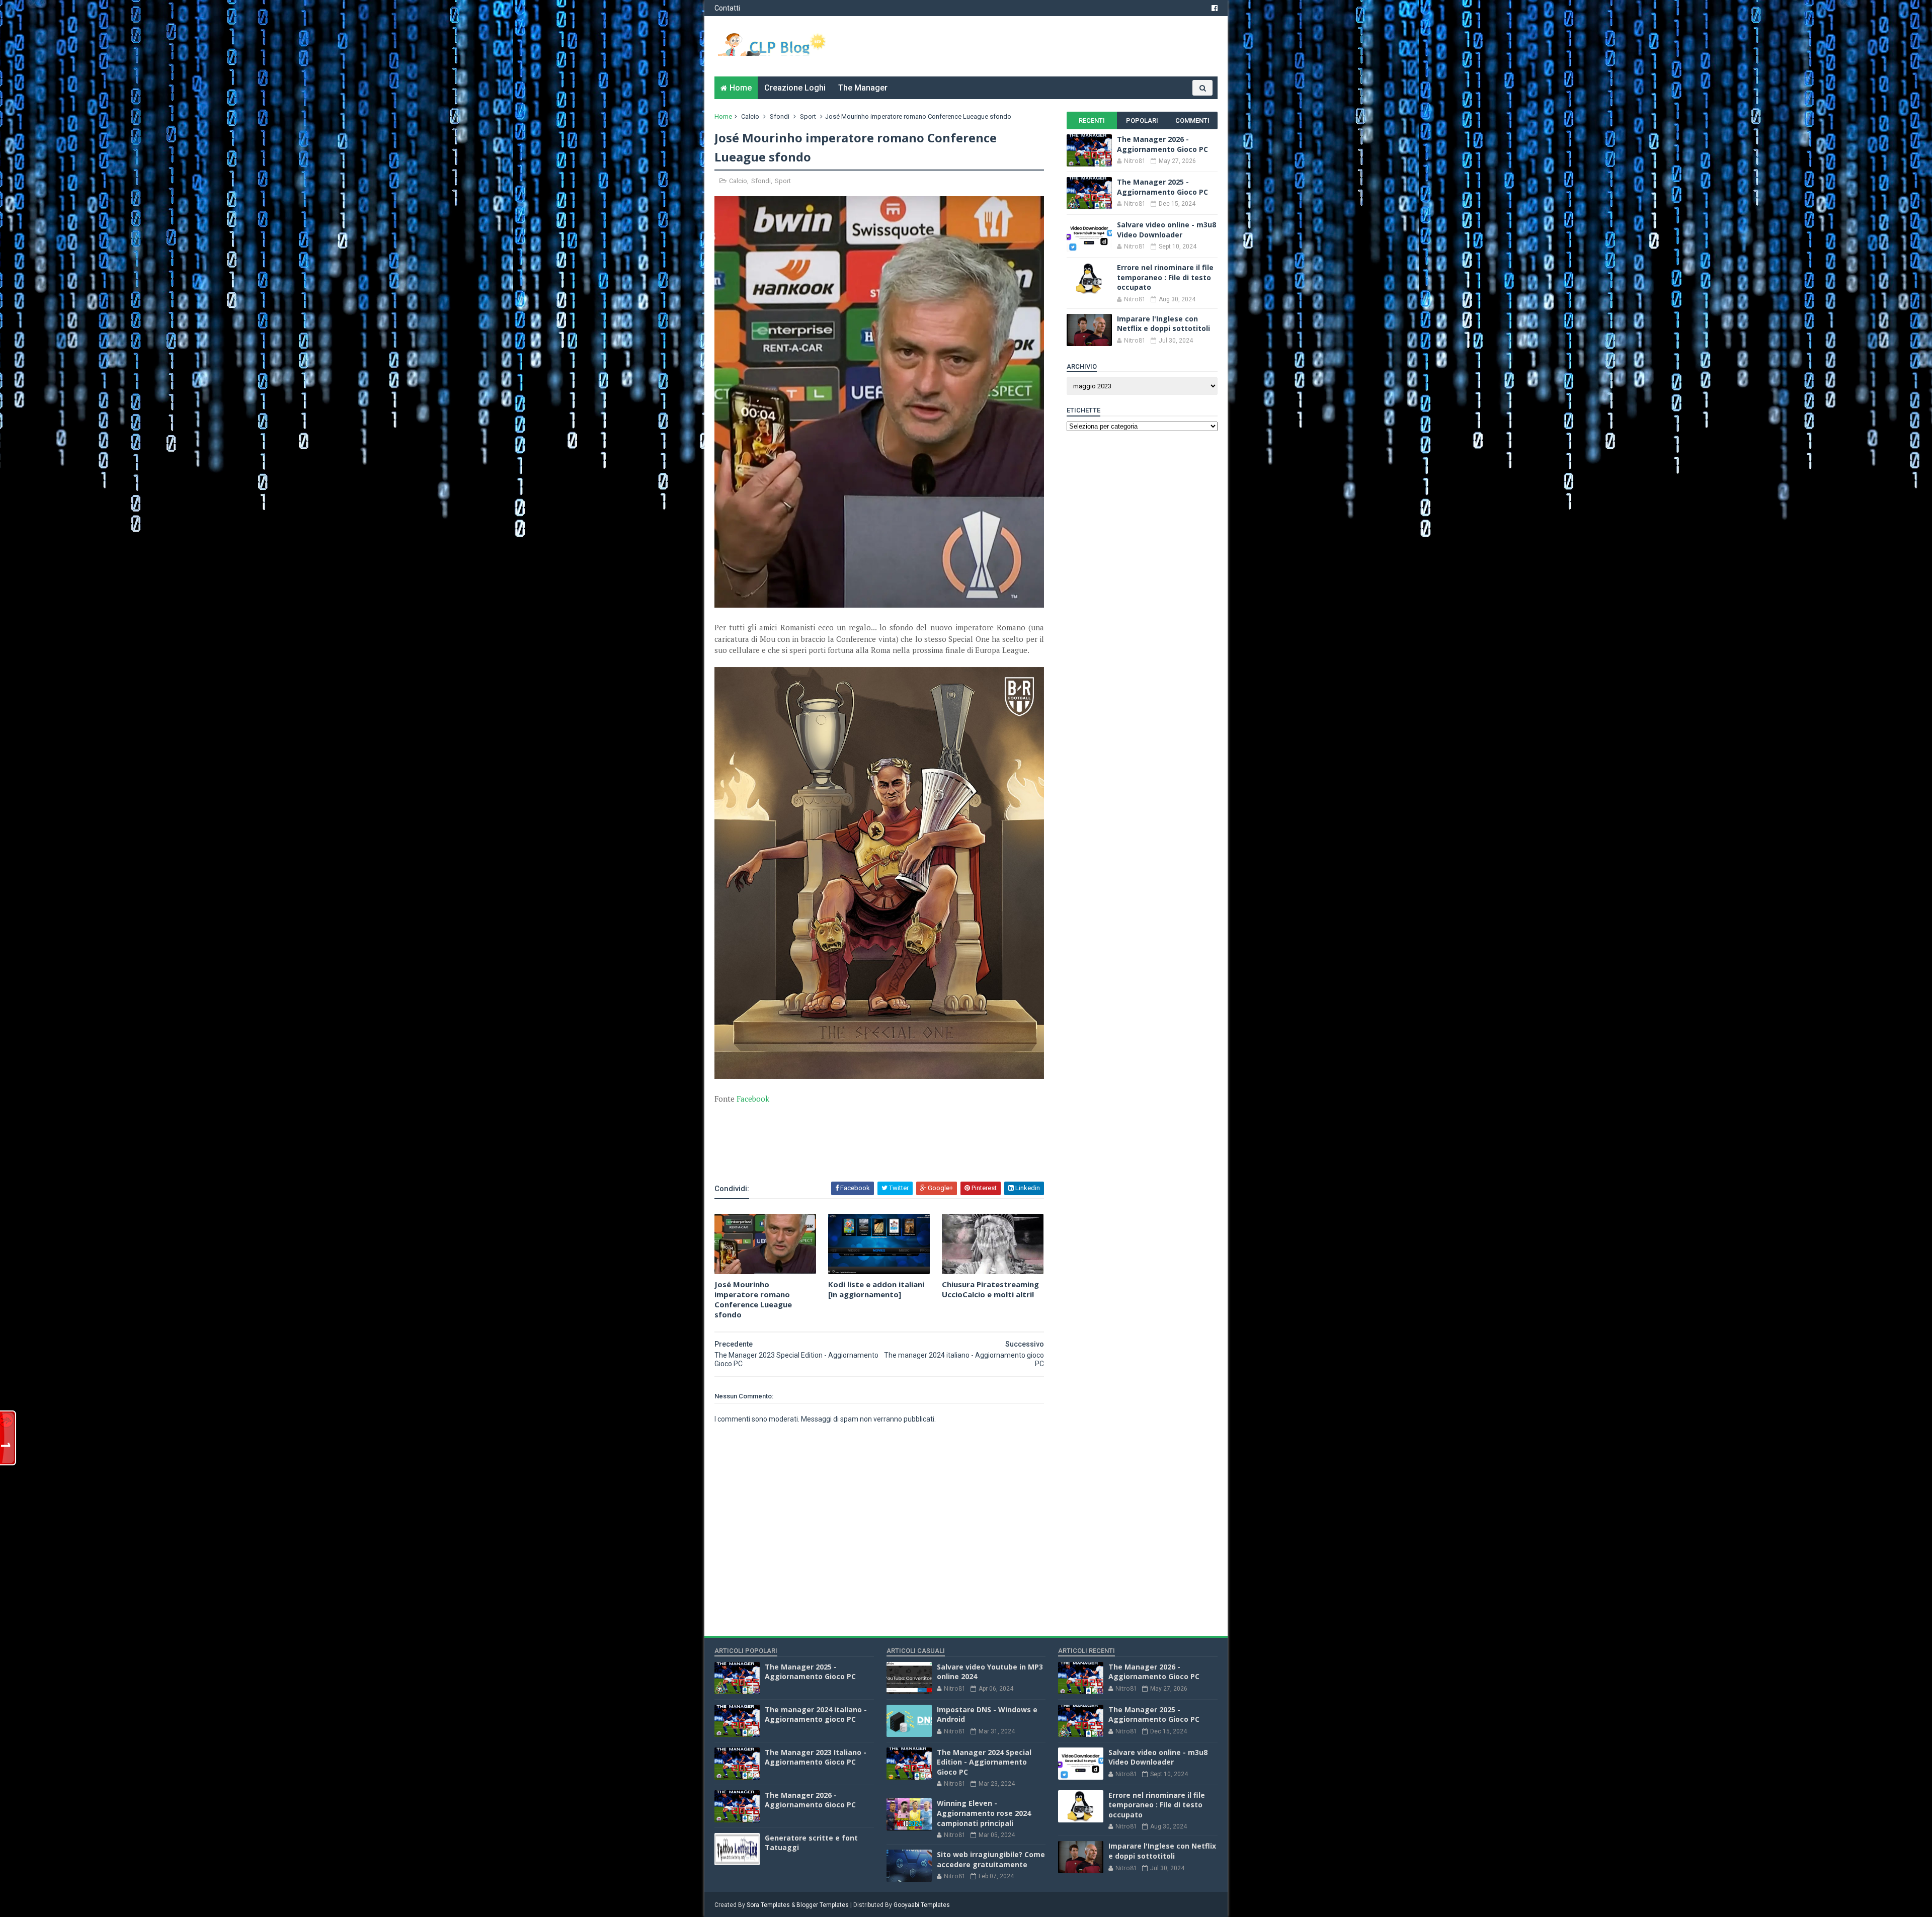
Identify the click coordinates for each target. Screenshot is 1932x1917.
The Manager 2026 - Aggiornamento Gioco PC (1162, 144)
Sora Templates (768, 1905)
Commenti (1192, 120)
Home (741, 88)
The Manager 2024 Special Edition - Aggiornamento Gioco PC (984, 1762)
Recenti (1092, 120)
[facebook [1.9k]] (1215, 8)
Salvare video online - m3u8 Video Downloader (1166, 230)
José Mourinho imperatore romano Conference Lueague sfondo (753, 1300)
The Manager (863, 88)
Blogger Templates (823, 1905)
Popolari (1142, 120)
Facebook (753, 1099)
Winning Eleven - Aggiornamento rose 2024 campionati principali (984, 1813)
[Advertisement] (832, 1153)
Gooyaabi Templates (922, 1905)
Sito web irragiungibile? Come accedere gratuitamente (991, 1859)
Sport (808, 116)
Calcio (750, 116)
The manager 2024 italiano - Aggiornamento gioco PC (816, 1715)
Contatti (727, 8)
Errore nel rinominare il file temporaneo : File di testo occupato (1165, 277)
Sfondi (780, 116)
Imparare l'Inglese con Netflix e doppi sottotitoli (1163, 324)
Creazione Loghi (795, 88)
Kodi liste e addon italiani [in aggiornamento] (876, 1289)
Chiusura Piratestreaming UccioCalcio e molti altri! (990, 1289)
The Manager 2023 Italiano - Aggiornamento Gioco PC (816, 1757)
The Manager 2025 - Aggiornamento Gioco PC (1162, 187)
